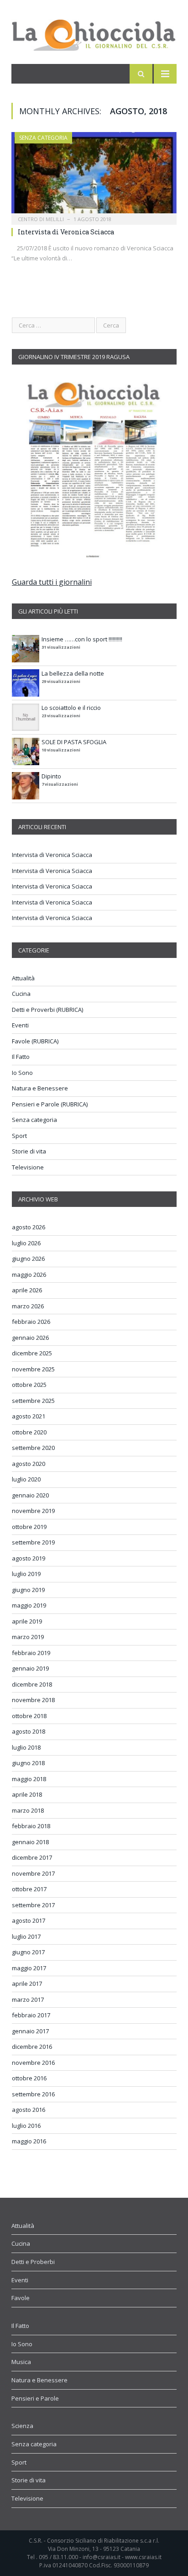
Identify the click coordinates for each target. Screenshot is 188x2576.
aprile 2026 (27, 1290)
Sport (19, 1136)
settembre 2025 (33, 1401)
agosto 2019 (29, 1558)
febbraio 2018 (31, 1826)
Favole (21, 2298)
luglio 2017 (26, 1936)
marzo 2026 (28, 1306)
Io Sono (22, 1073)
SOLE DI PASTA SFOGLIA (74, 742)
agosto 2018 (29, 1731)
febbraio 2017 (31, 2015)
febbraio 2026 (31, 1322)
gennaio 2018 (30, 1842)
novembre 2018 (33, 1700)
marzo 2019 (28, 1637)
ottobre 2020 (29, 1432)
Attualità (23, 978)
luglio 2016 (26, 2126)
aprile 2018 (27, 1794)
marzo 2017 (28, 1999)
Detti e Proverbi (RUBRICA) (47, 1010)
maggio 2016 (29, 2141)
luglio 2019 (26, 1574)
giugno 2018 (28, 1763)
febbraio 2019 (31, 1653)
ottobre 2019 (29, 1527)
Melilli (55, 219)
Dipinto (51, 776)
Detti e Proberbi (33, 2262)
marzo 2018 (28, 1810)
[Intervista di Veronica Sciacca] (94, 176)
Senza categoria (43, 138)
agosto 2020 (29, 1464)
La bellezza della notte (73, 673)
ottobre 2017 (29, 1889)
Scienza (22, 2426)
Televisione (28, 1167)
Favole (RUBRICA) (35, 1041)
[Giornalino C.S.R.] (94, 33)
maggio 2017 (29, 1968)
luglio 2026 (26, 1243)
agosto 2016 (29, 2110)
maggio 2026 (29, 1275)
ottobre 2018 (29, 1716)
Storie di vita (29, 1151)
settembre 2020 (33, 1448)
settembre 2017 (33, 1905)
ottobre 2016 (29, 2078)
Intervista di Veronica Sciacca (66, 232)
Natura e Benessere (40, 1088)
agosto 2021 (29, 1416)
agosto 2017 (29, 1920)
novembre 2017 (33, 1873)
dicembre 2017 (32, 1857)
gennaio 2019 (30, 1668)
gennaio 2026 (30, 1338)
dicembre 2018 (32, 1684)
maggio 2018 (29, 1779)
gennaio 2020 (30, 1495)
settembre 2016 (33, 2094)
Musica (21, 2362)
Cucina (21, 994)
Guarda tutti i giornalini (52, 582)
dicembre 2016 (32, 2047)
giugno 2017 (28, 1952)
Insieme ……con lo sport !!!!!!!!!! (82, 639)
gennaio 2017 (30, 2031)
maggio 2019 (29, 1605)
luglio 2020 (26, 1479)
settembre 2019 (33, 1542)
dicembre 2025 (32, 1353)
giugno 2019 (28, 1590)
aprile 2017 (27, 1984)
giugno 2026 (28, 1259)
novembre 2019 (33, 1511)
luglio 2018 (26, 1747)
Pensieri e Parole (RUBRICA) (50, 1104)
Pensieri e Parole (35, 2398)
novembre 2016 (33, 2063)
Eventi (20, 1025)
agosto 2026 (29, 1227)
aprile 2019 (27, 1621)
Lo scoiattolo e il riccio (71, 708)
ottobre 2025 (29, 1385)
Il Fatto (21, 1057)
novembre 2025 (33, 1369)
